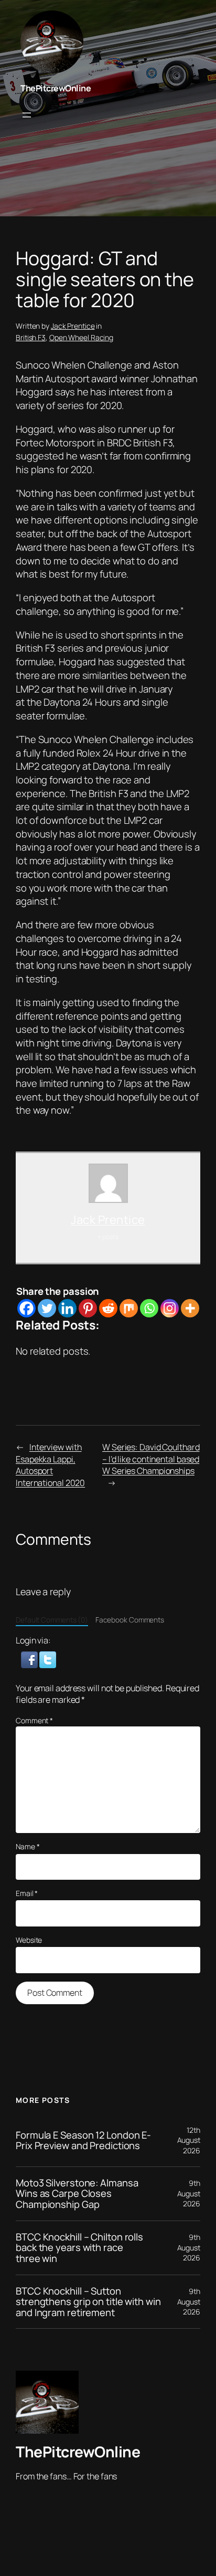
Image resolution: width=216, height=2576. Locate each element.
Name (28, 1846)
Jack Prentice (73, 326)
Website (29, 1940)
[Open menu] (27, 115)
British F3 (31, 337)
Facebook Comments (130, 1620)
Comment (34, 1720)
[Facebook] (26, 1308)
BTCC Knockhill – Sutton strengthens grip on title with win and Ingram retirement (88, 2302)
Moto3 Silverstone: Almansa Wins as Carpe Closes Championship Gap (77, 2194)
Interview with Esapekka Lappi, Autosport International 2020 (50, 1465)
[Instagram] (170, 1308)
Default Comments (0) (52, 1620)
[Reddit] (108, 1308)
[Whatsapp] (149, 1308)
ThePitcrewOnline (56, 88)
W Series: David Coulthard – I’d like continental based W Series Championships (151, 1459)
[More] (190, 1308)
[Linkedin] (67, 1308)
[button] (30, 1659)
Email (27, 1893)
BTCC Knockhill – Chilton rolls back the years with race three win (79, 2248)
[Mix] (129, 1308)
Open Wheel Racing (81, 337)
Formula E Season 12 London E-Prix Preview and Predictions (83, 2140)
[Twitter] (47, 1308)
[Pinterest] (88, 1308)
